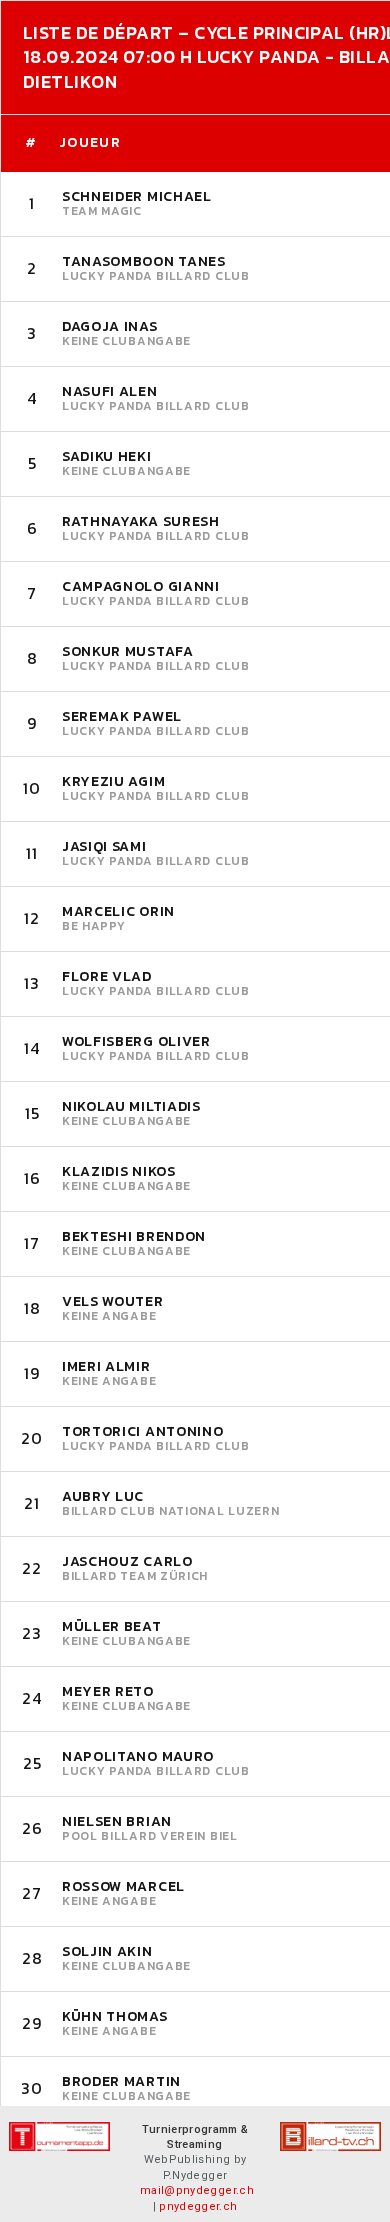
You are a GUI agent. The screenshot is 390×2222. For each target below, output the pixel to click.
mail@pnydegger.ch (197, 2190)
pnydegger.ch (198, 2206)
